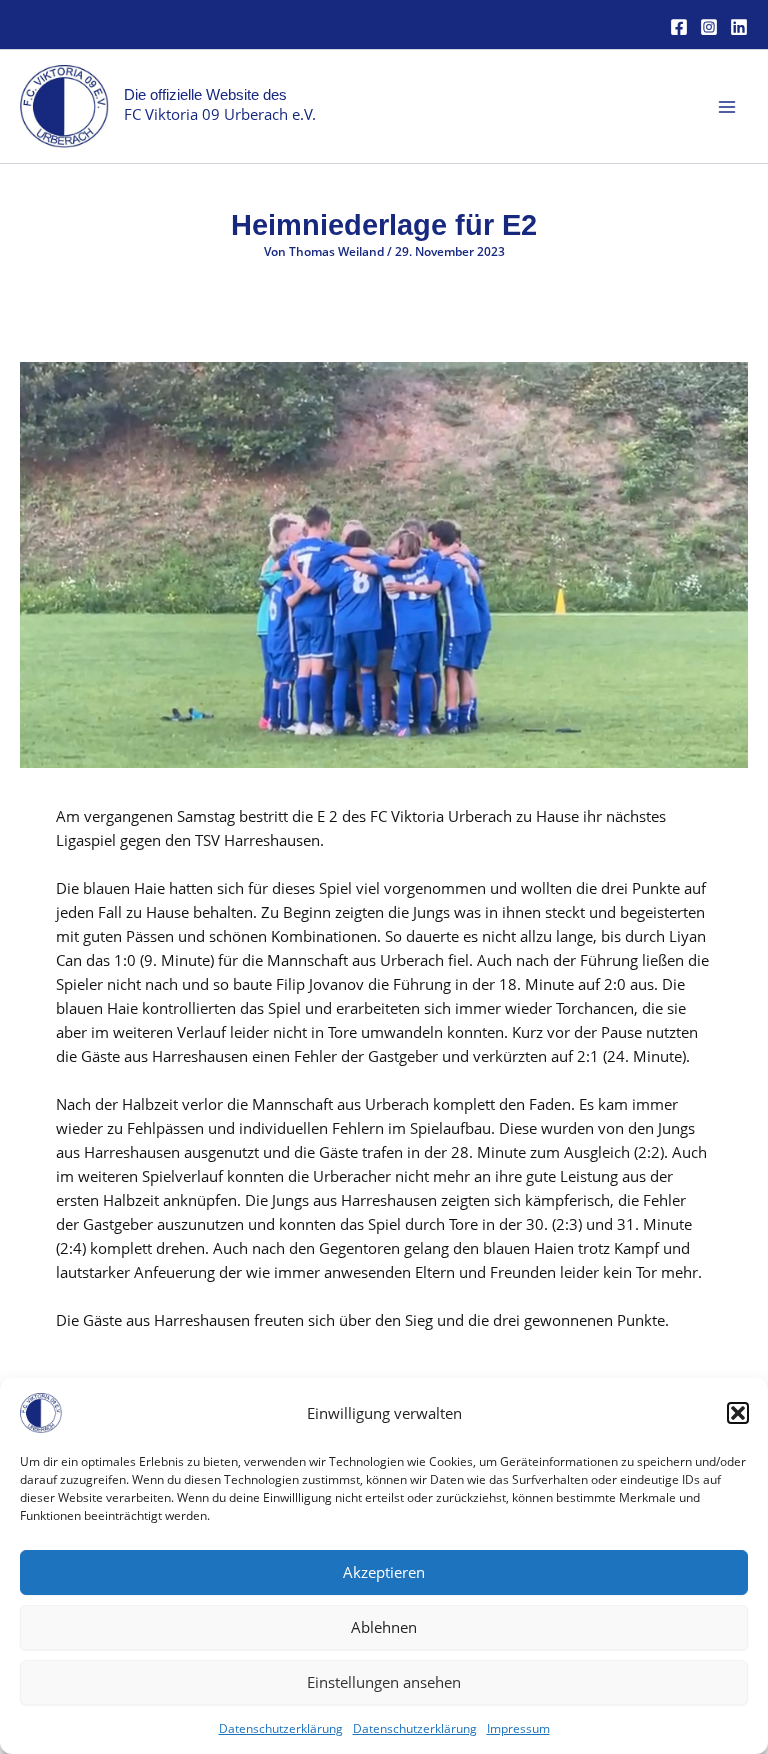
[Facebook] (679, 27)
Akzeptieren (384, 1572)
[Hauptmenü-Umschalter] (727, 107)
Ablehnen (384, 1627)
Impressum (518, 1728)
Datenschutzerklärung (281, 1728)
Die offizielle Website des (205, 95)
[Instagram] (709, 27)
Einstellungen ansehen (384, 1682)
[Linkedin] (739, 27)
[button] (738, 1413)
